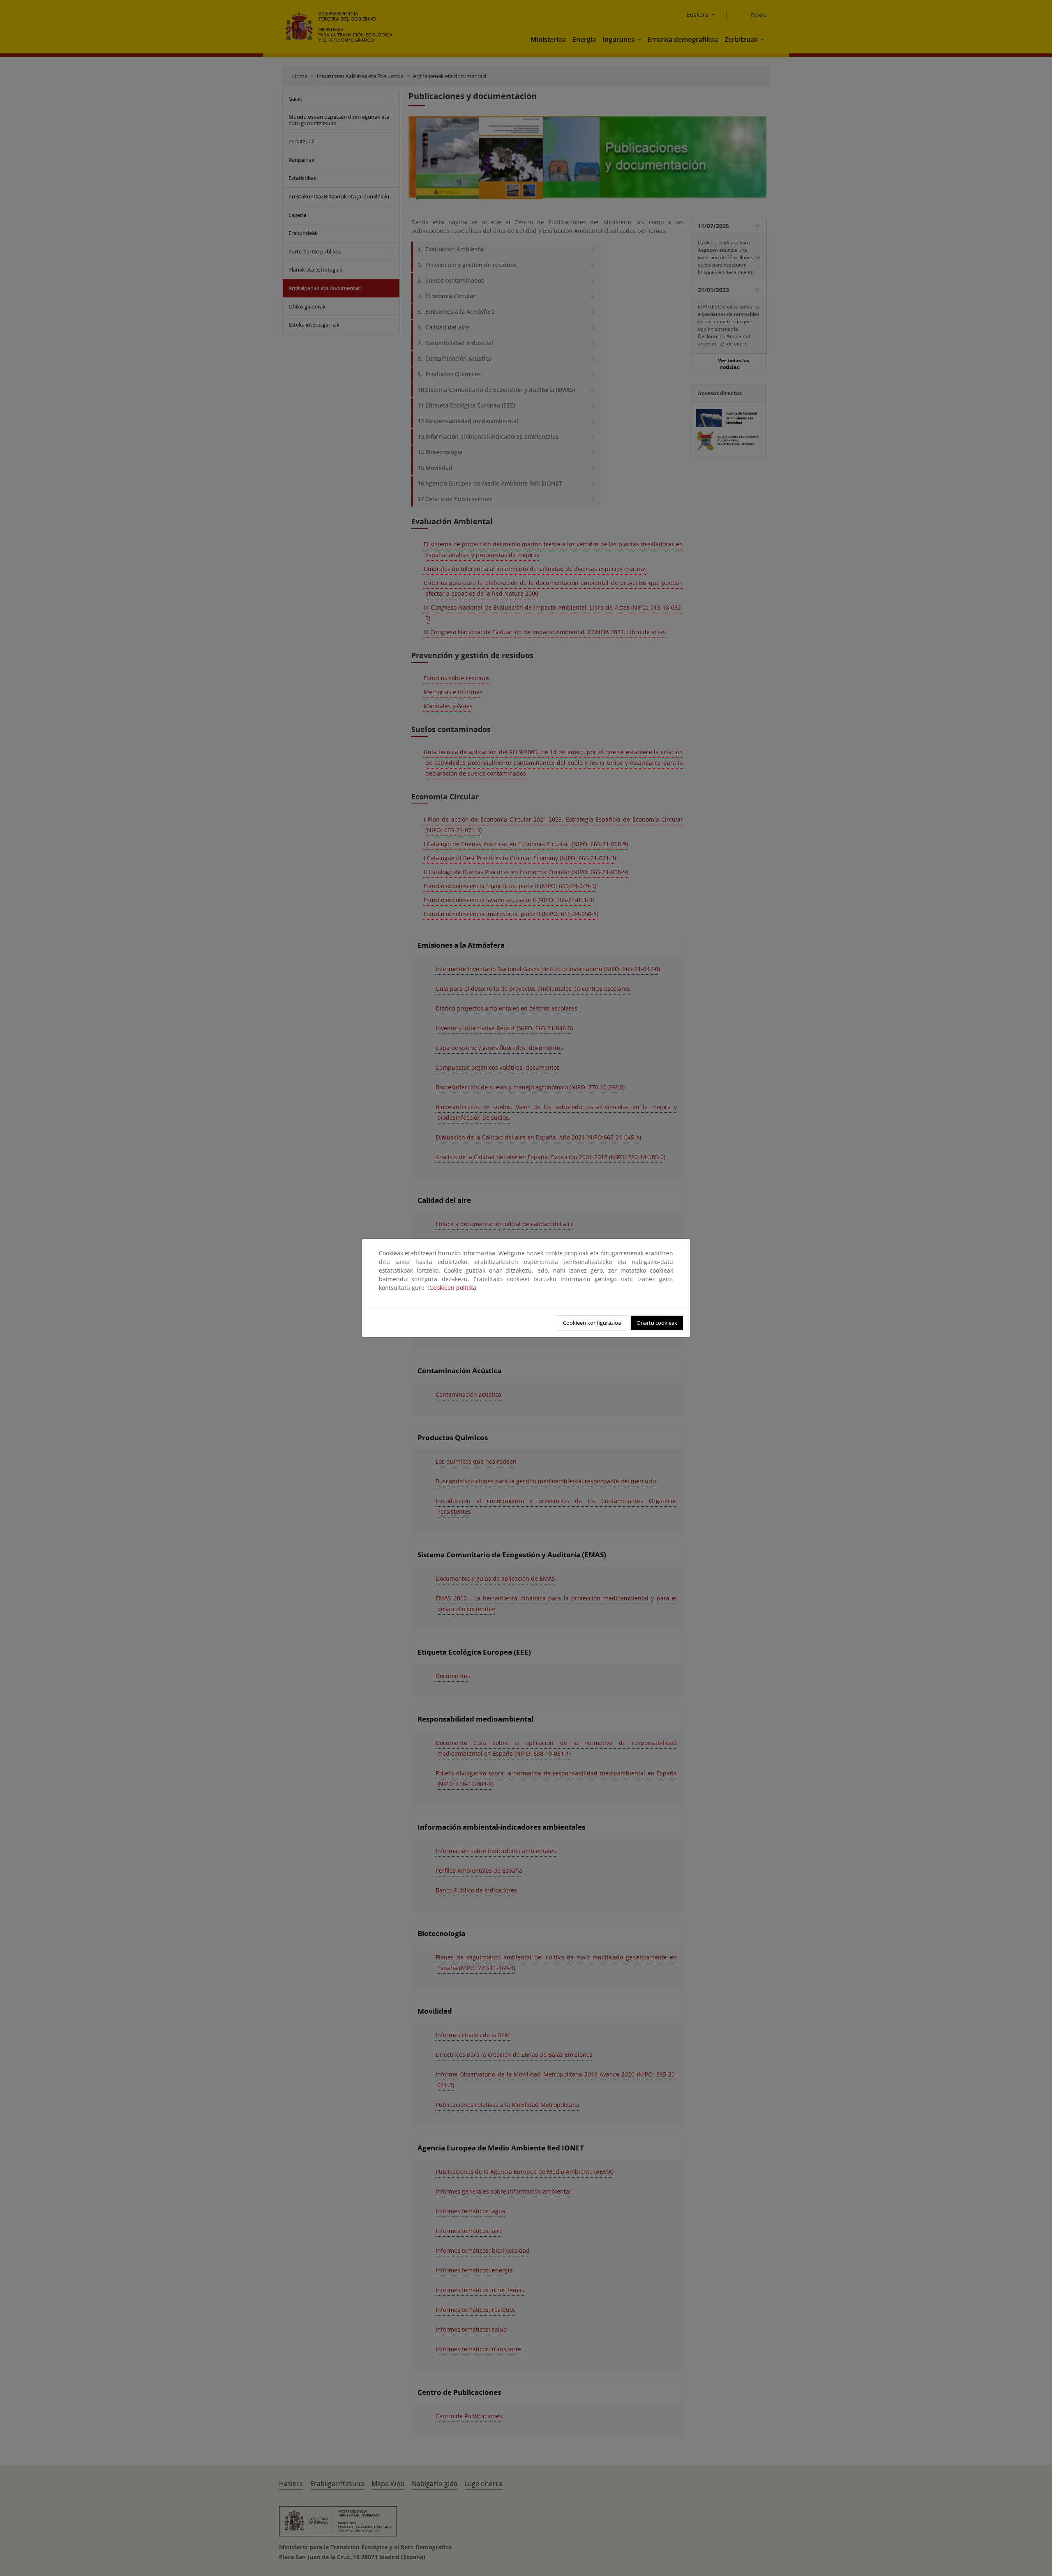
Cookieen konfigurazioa (592, 1323)
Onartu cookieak (657, 1323)
